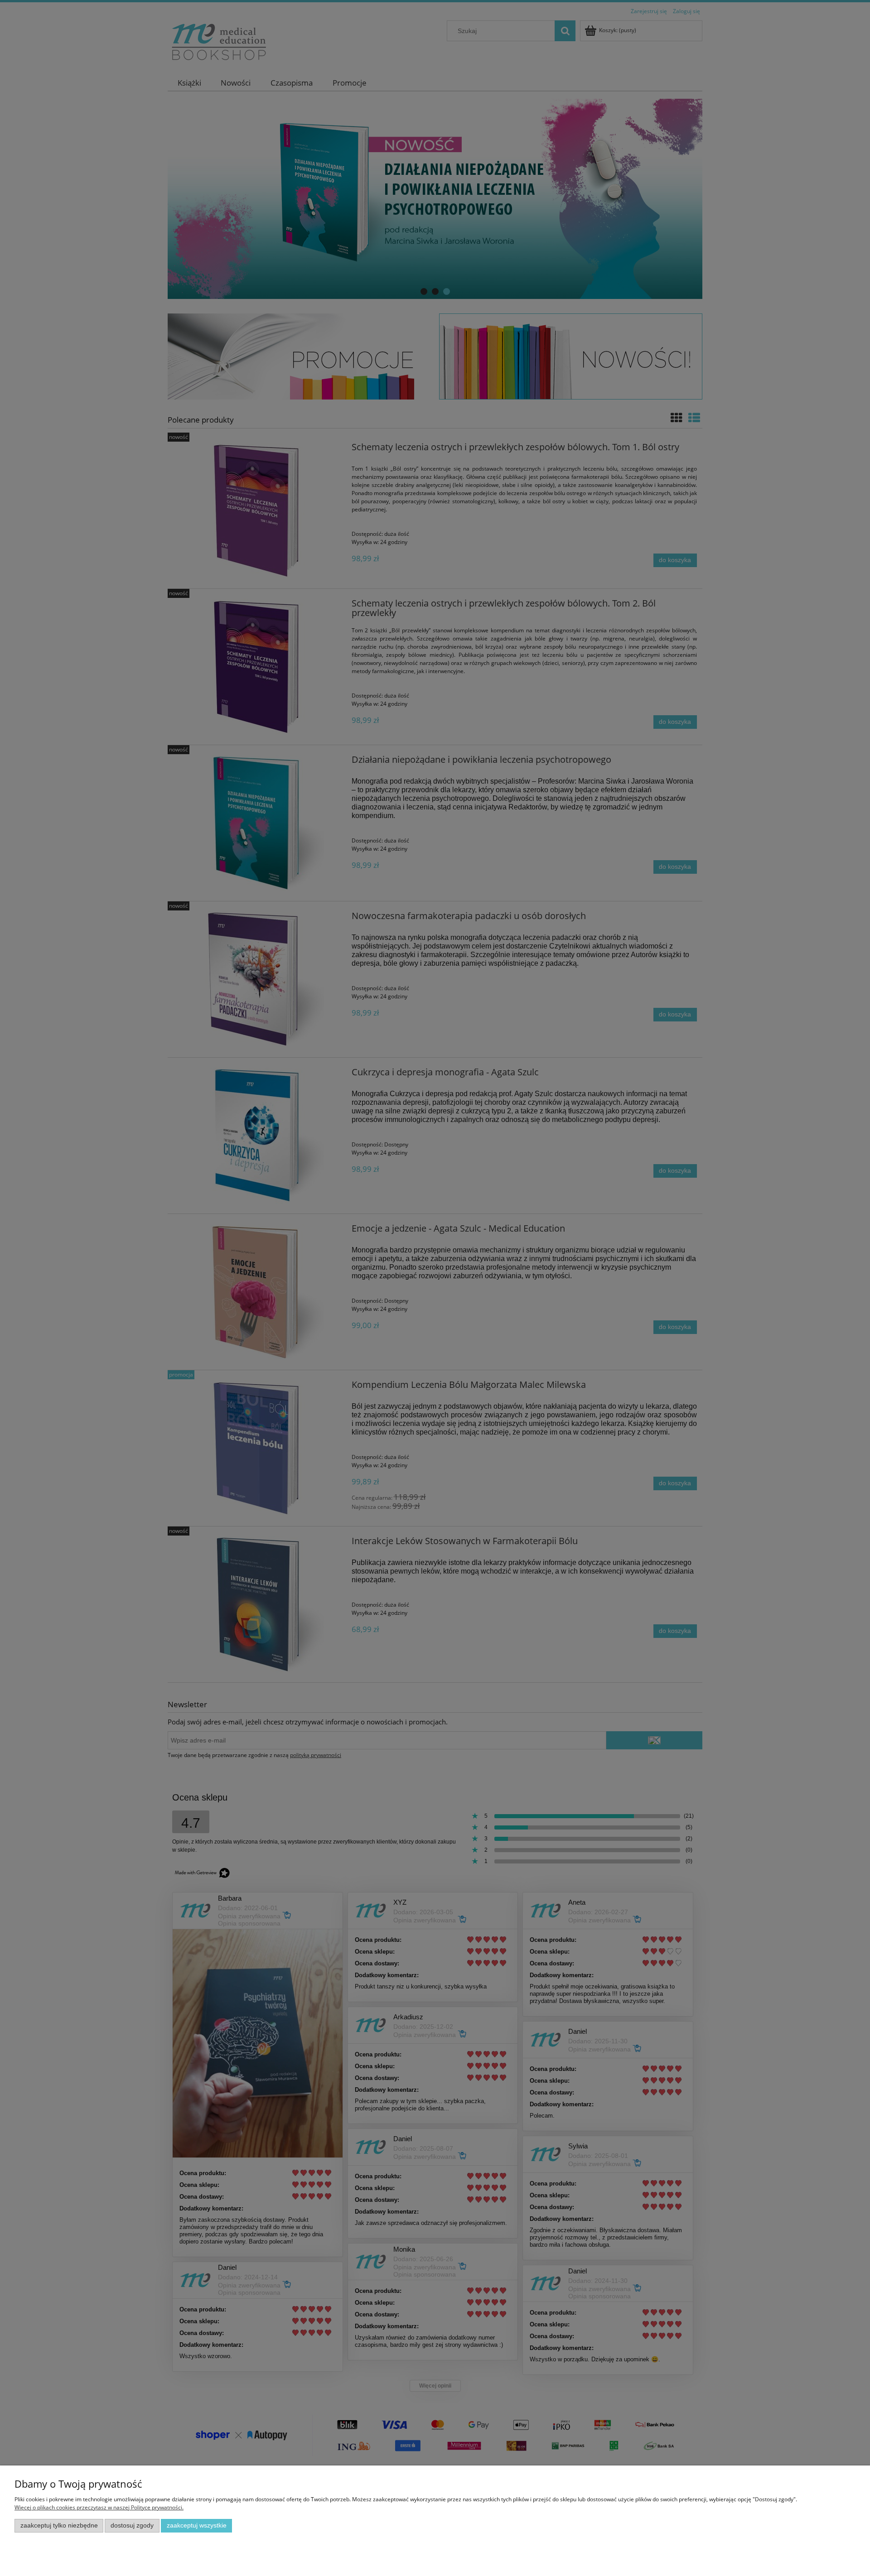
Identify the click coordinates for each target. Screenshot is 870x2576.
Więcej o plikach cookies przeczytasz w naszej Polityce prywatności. (99, 2507)
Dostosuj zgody (132, 2525)
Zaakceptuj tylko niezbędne (59, 2525)
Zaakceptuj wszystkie (197, 2525)
